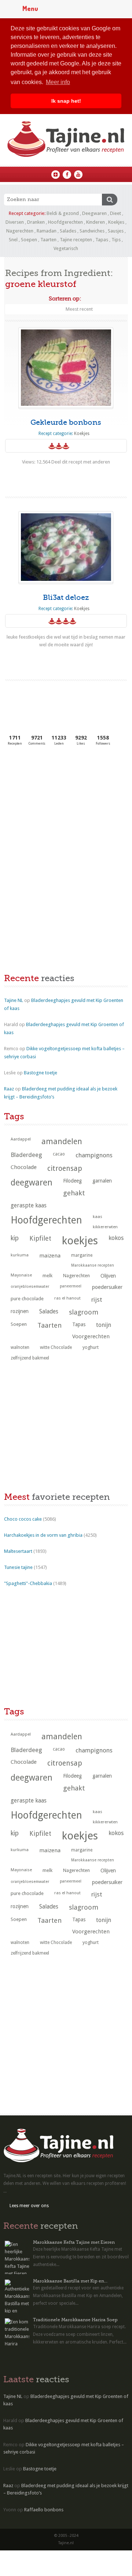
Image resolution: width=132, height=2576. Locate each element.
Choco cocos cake (23, 1519)
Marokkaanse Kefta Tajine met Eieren (74, 2242)
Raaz (9, 1089)
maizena (50, 1256)
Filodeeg (72, 1181)
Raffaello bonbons (44, 2510)
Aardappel (21, 1139)
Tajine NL (14, 1000)
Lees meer (66, 476)
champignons (94, 1155)
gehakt (74, 1193)
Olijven (108, 1276)
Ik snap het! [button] (66, 101)
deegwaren (32, 1183)
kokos (116, 1238)
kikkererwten (105, 1227)
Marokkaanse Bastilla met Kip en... (70, 2281)
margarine (82, 1255)
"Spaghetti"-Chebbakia (28, 1583)
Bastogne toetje (41, 1073)
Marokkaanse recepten (93, 1265)
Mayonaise (21, 1275)
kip (15, 1238)
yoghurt (91, 1347)
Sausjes (116, 231)
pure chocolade (27, 1299)
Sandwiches (92, 231)
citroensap (65, 1168)
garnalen (102, 1181)
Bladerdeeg (26, 1155)
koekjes (80, 1241)
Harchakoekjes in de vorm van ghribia (43, 1535)
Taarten (48, 240)
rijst (97, 1300)
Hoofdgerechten (65, 222)
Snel (13, 240)
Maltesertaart (18, 1551)
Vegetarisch (66, 248)
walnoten (20, 1347)
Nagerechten (20, 231)
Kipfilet (40, 1238)
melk (47, 1276)
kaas (98, 1217)
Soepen (29, 240)
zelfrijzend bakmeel (30, 1358)
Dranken (36, 222)
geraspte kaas (29, 1205)
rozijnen (20, 1311)
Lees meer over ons (29, 2206)
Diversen (15, 222)
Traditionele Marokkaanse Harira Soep (75, 2320)
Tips (116, 240)
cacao (59, 1154)
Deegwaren (94, 213)
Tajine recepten (76, 240)
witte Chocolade (56, 1347)
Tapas (102, 240)
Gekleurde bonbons (66, 422)
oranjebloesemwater (30, 1287)
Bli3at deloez (66, 597)
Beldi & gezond (63, 213)
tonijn (104, 1325)
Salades (68, 231)
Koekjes (116, 222)
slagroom (84, 1312)
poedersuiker (107, 1287)
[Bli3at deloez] (66, 547)
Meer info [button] (58, 82)
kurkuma (20, 1255)
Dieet (115, 213)
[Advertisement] (59, 806)
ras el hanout (67, 1298)
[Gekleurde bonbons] (66, 368)
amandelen (62, 1141)
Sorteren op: (65, 299)
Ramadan (47, 231)
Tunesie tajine (18, 1567)
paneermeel (71, 1286)
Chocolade (24, 1167)
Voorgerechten (91, 1336)
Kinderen (96, 222)
